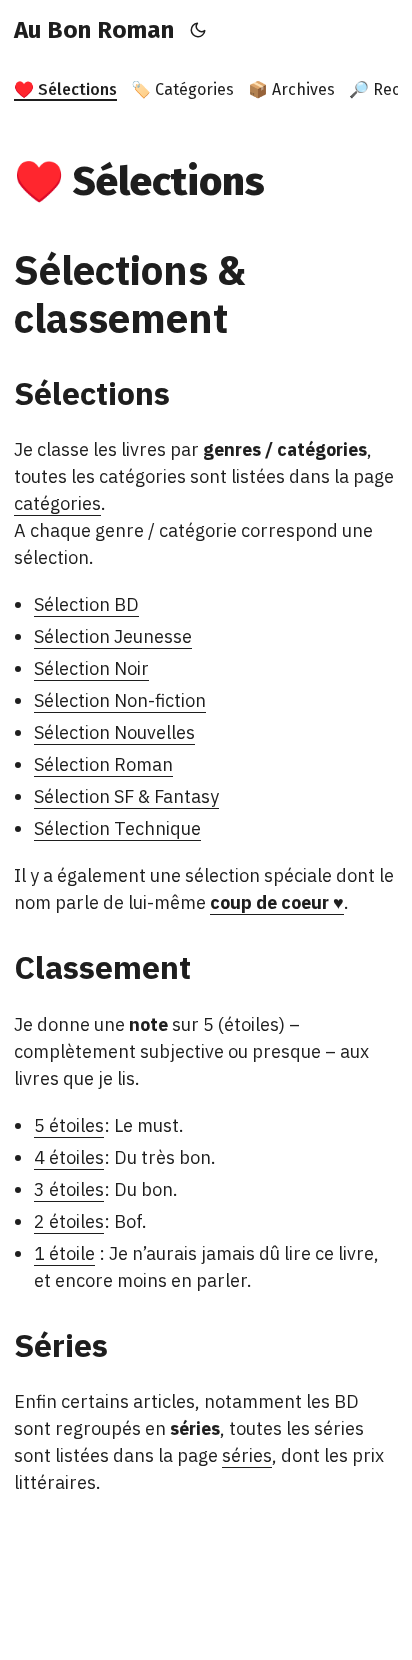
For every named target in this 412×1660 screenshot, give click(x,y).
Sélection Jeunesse (113, 636)
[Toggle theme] (198, 30)
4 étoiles (69, 1157)
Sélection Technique (117, 828)
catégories (57, 503)
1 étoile (64, 1253)
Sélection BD (86, 604)
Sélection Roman (103, 764)
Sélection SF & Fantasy (126, 796)
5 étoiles (69, 1125)
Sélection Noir (91, 668)
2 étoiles (69, 1221)
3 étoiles (69, 1189)
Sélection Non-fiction (120, 700)
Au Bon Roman (94, 30)
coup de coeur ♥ (277, 902)
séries (247, 1455)
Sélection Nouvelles (114, 732)
